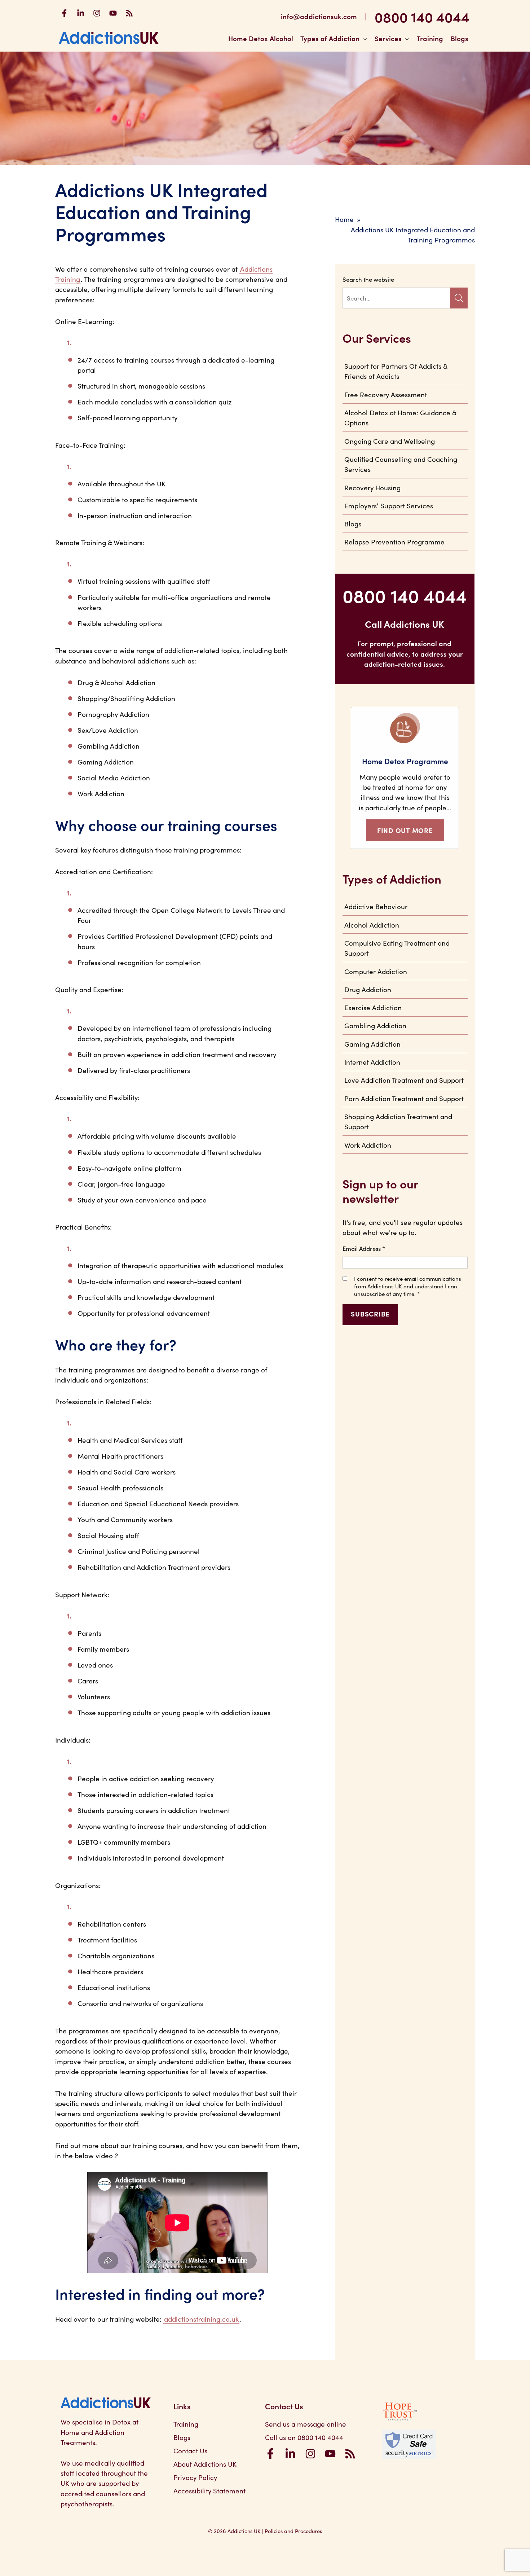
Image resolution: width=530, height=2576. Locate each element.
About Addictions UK (205, 2464)
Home (344, 219)
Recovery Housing (372, 487)
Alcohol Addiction (372, 925)
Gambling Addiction (375, 1025)
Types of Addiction (330, 38)
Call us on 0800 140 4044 (304, 2437)
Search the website (368, 279)
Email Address (364, 1248)
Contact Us (190, 2450)
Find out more (405, 830)
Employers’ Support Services (389, 505)
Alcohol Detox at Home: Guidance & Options (400, 417)
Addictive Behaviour (376, 906)
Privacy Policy (195, 2477)
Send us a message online (306, 2424)
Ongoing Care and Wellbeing (390, 441)
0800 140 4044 (422, 16)
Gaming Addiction (372, 1044)
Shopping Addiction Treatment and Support (398, 1121)
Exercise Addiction (373, 1007)
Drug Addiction (368, 989)
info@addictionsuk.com (319, 16)
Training (430, 38)
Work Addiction (368, 1145)
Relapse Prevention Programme (394, 542)
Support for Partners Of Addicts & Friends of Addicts (396, 371)
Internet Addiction (372, 1062)
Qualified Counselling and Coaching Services (401, 464)
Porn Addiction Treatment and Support (404, 1098)
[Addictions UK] (109, 38)
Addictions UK (244, 2531)
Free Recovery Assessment (386, 394)
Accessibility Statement (209, 2490)
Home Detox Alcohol (261, 38)
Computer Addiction (376, 971)
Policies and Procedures (293, 2531)
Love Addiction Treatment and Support (404, 1080)
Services (388, 38)
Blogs (460, 38)
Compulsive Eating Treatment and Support (397, 948)
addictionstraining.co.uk (201, 2319)
